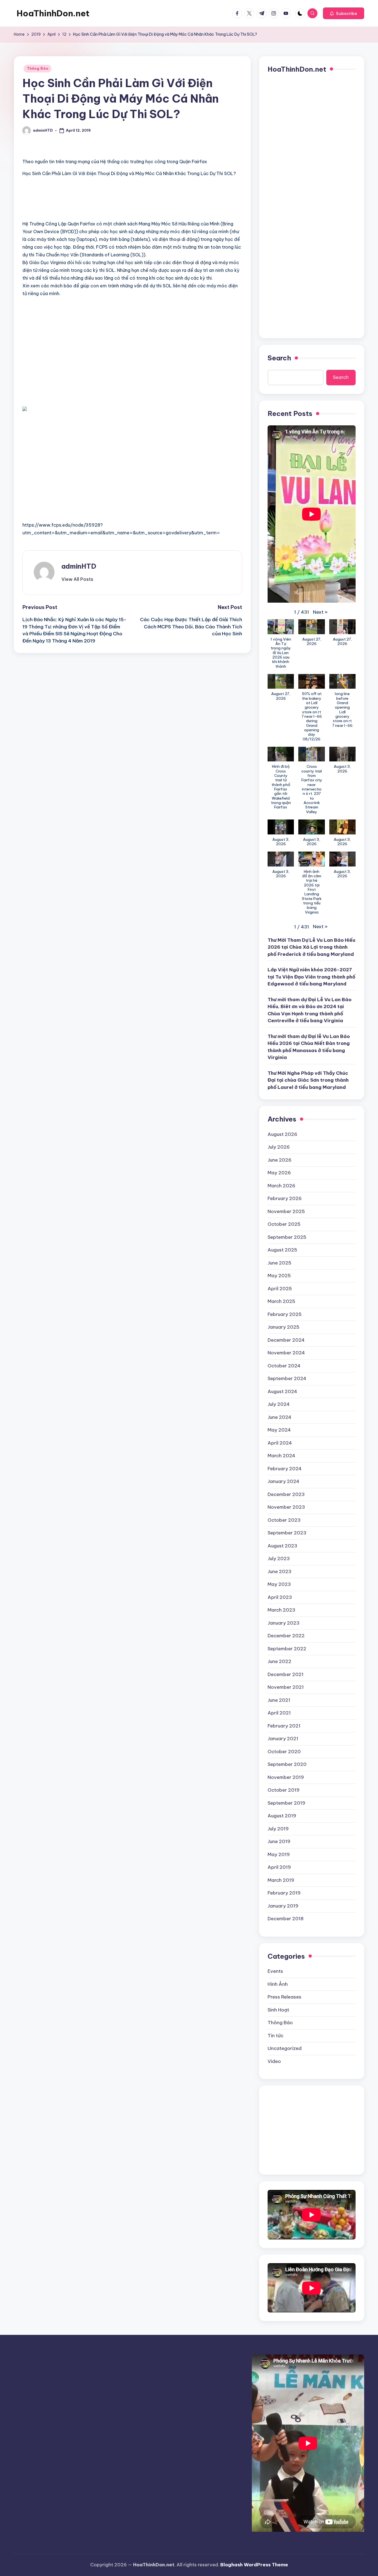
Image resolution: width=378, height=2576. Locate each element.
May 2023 (279, 1584)
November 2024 (286, 1353)
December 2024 (286, 1340)
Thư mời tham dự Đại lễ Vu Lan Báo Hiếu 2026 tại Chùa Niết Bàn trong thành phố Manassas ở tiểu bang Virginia (309, 1047)
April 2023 (280, 1597)
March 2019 (281, 1880)
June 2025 (279, 1263)
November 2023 (286, 1507)
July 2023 (279, 1558)
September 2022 (287, 1649)
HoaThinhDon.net (53, 13)
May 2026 (279, 1173)
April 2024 (280, 1443)
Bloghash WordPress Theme (254, 2565)
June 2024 (279, 1417)
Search (279, 358)
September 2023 (287, 1533)
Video (274, 2061)
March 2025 (281, 1301)
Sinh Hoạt (278, 2010)
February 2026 (285, 1198)
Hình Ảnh (278, 1984)
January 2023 (283, 1623)
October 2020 (284, 1752)
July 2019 (278, 1829)
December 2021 (286, 1674)
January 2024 (283, 1481)
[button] (344, 13)
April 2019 (279, 1867)
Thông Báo (37, 68)
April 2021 (279, 1713)
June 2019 (279, 1841)
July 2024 (279, 1404)
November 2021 (286, 1687)
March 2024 (281, 1456)
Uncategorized (285, 2048)
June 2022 (279, 1661)
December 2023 (286, 1494)
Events (275, 1971)
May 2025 (279, 1276)
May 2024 (279, 1430)
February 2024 (285, 1469)
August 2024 (282, 1391)
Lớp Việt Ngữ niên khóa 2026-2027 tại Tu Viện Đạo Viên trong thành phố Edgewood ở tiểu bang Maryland (311, 977)
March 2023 (281, 1610)
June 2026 (279, 1160)
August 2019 (282, 1816)
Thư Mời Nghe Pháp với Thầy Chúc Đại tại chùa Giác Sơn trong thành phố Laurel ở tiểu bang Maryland (308, 1080)
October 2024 (284, 1366)
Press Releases (284, 1997)
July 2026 (279, 1147)
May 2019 (279, 1854)
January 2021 (283, 1739)
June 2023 (279, 1571)
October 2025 (284, 1224)
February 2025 (285, 1314)
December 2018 (286, 1919)
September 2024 (287, 1378)
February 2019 (284, 1893)
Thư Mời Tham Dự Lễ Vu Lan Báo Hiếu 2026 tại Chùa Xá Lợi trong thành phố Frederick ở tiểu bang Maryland (311, 947)
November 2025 (286, 1211)
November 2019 (286, 1777)
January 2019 (283, 1906)
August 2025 (282, 1250)
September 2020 (287, 1764)
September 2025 (287, 1237)
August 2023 (282, 1546)
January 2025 (283, 1327)
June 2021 (279, 1700)
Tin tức (275, 2036)
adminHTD (79, 566)
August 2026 (282, 1134)
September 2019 (286, 1803)
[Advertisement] (87, 205)
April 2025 (280, 1289)
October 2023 (284, 1520)
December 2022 (286, 1636)
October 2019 (283, 1790)
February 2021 (284, 1726)
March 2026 (281, 1186)
